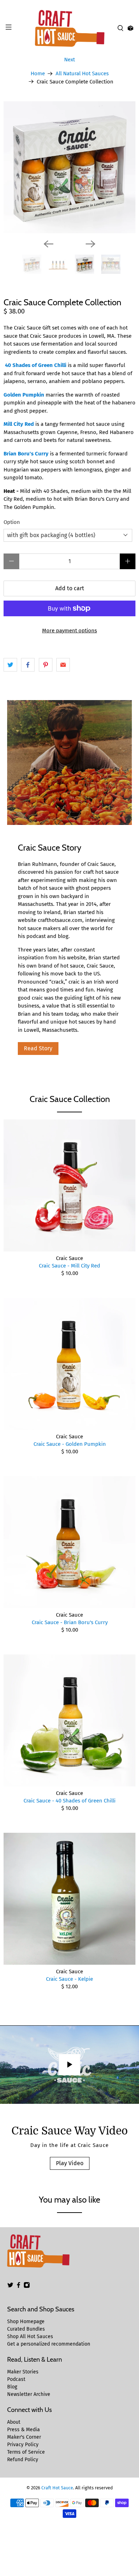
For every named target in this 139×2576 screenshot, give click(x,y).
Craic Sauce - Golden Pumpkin (70, 1444)
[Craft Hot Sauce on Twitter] (10, 2287)
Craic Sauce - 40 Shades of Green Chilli (69, 1801)
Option (12, 522)
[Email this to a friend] (63, 665)
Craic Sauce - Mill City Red (69, 1266)
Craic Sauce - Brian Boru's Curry (70, 1622)
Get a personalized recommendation (49, 2344)
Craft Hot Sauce (57, 2488)
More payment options (69, 631)
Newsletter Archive (29, 2394)
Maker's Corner (24, 2437)
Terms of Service (26, 2452)
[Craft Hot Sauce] (70, 29)
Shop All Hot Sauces (30, 2337)
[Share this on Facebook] (28, 665)
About (14, 2422)
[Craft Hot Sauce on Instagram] (27, 2287)
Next (69, 60)
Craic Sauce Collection (70, 1099)
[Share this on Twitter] (10, 665)
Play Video (70, 2163)
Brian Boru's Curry (26, 454)
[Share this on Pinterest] (46, 665)
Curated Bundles (26, 2329)
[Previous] (48, 244)
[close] (132, 4)
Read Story (38, 1048)
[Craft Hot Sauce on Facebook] (19, 2287)
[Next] (91, 244)
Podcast (16, 2379)
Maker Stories (23, 2372)
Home (38, 74)
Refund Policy (23, 2460)
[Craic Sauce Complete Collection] (69, 167)
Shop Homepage (26, 2322)
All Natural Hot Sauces (82, 74)
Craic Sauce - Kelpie (69, 1979)
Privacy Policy (23, 2445)
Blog (12, 2387)
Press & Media (24, 2430)
